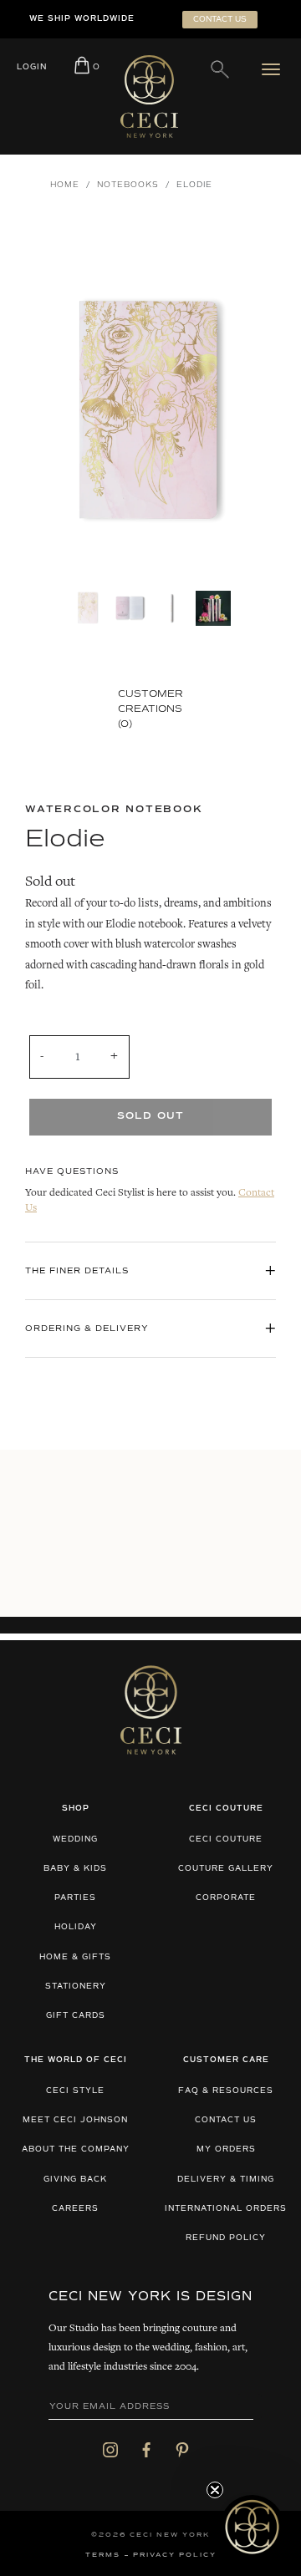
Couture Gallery (226, 1869)
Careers (75, 2209)
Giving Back (75, 2180)
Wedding (75, 1839)
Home (65, 185)
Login (32, 67)
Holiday (76, 1927)
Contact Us (226, 2120)
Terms (103, 2555)
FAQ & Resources (226, 2091)
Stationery (76, 1987)
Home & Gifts (75, 1957)
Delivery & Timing (226, 2180)
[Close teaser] (215, 2490)
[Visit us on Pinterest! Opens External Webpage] (182, 2450)
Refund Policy (226, 2238)
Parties (75, 1898)
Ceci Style (75, 2091)
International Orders (226, 2209)
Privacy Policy (175, 2555)
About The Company (76, 2149)
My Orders (226, 2149)
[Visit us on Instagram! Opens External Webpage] (110, 2450)
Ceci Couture (226, 1839)
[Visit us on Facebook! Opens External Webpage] (146, 2450)
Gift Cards (76, 2016)
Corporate (226, 1898)
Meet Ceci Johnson (75, 2120)
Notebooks (128, 185)
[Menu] (275, 69)
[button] (252, 2527)
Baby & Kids (75, 1869)
